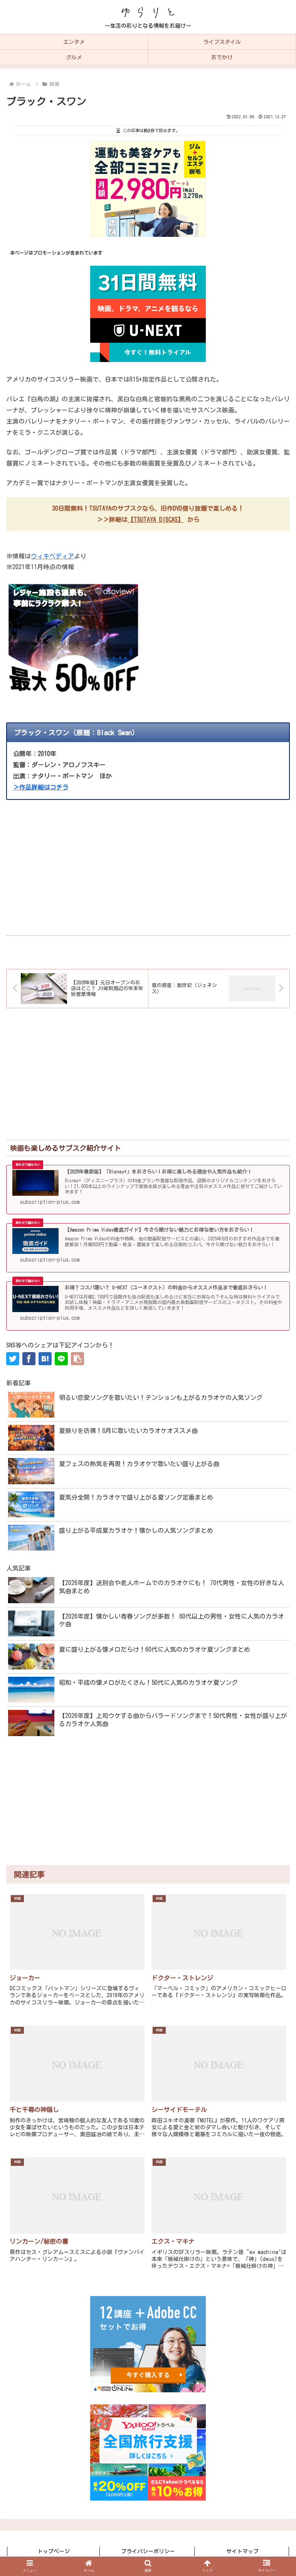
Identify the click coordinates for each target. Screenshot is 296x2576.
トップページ (54, 2551)
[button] (77, 1359)
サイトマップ (242, 2551)
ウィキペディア (52, 556)
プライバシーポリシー (148, 2551)
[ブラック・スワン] (45, 1359)
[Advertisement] (148, 863)
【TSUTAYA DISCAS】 (156, 520)
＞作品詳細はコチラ (41, 787)
